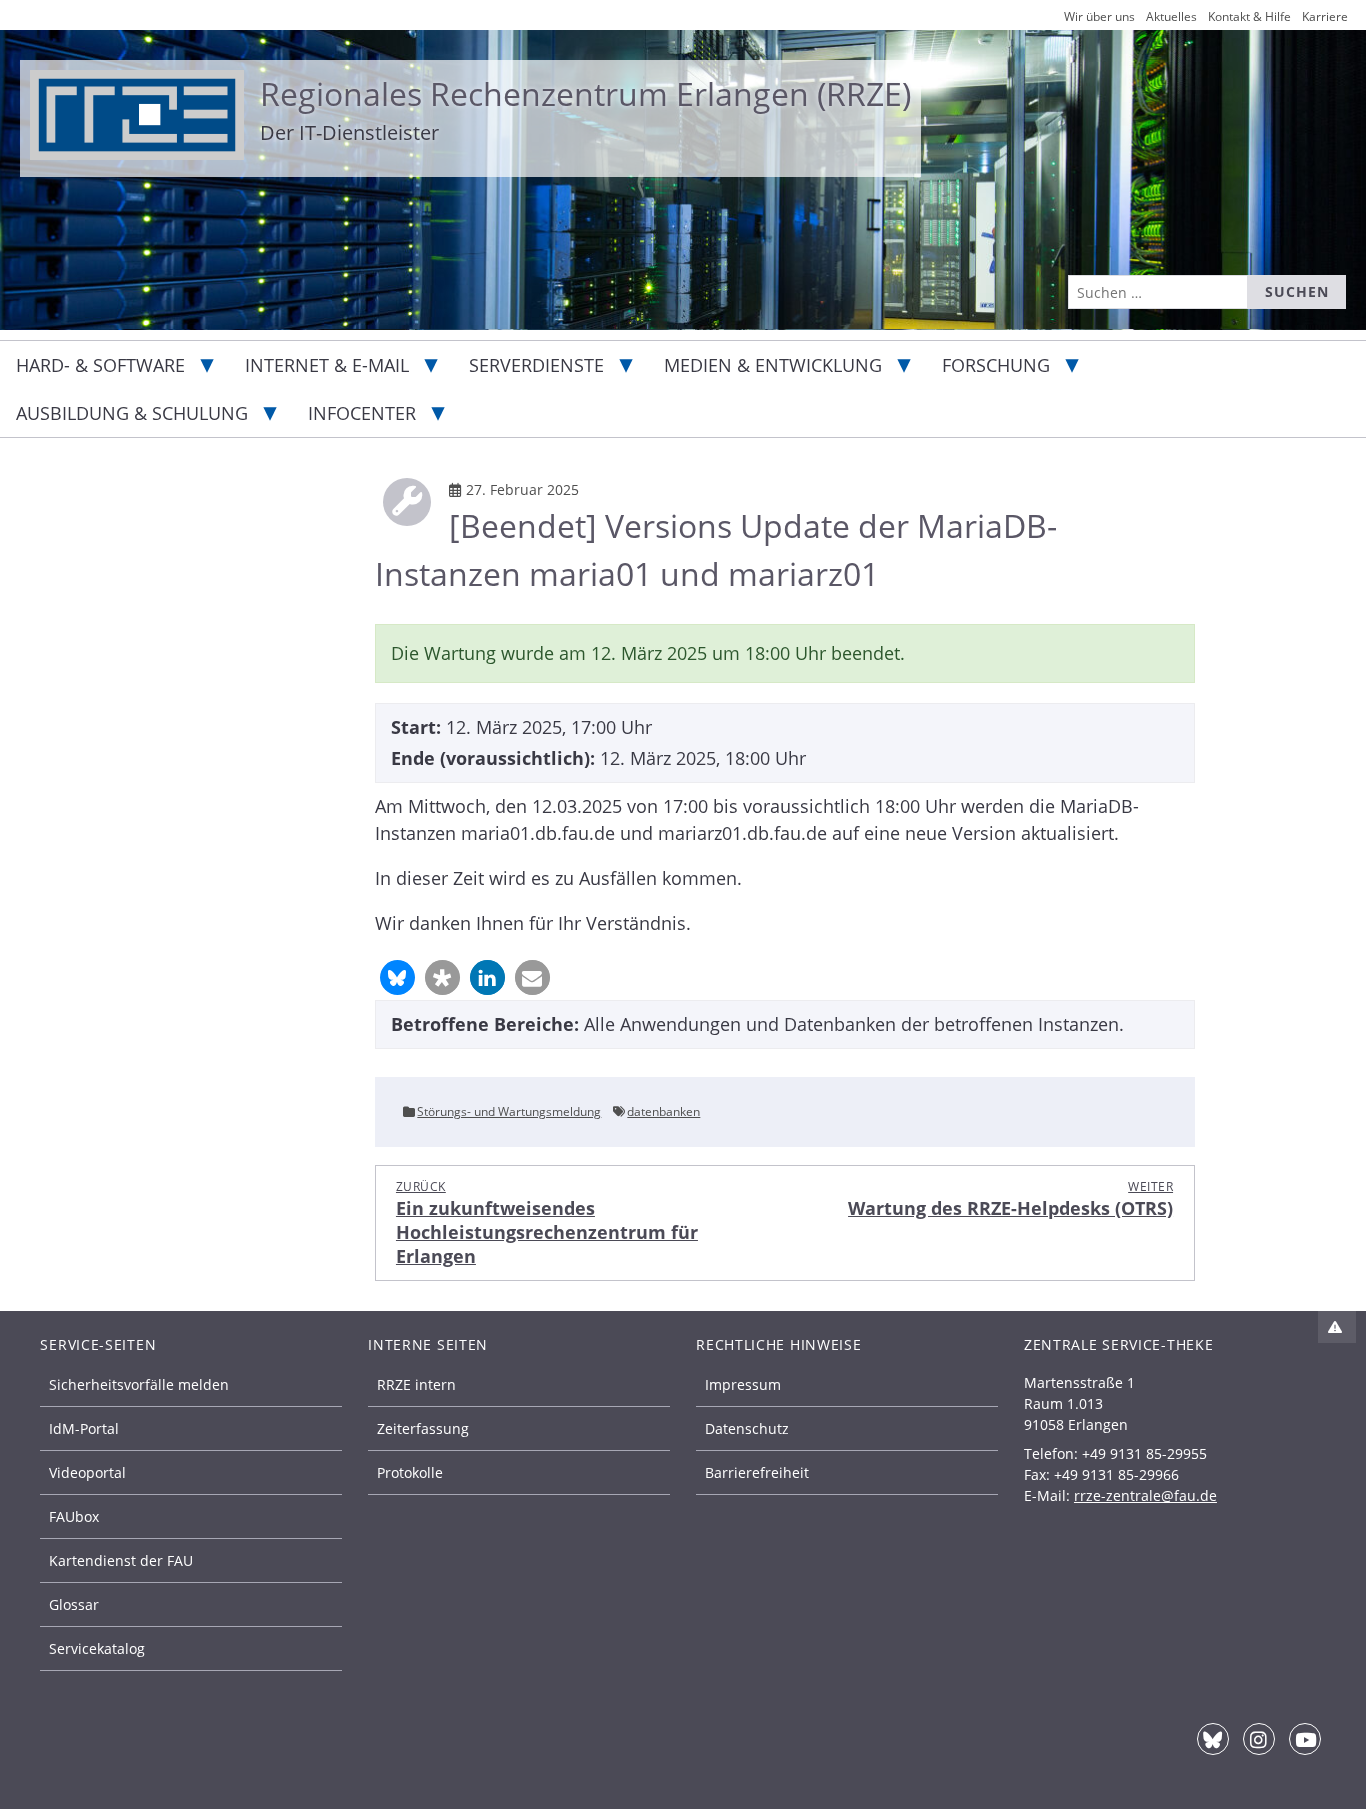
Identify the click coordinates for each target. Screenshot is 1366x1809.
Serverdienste (536, 365)
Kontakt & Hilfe (1249, 16)
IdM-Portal (84, 1428)
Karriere (1325, 16)
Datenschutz (747, 1428)
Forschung (996, 365)
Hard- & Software (100, 365)
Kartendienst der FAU (121, 1560)
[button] (397, 977)
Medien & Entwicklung (773, 365)
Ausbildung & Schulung (132, 413)
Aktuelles (1171, 16)
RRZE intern (416, 1384)
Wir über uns (1099, 16)
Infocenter (362, 413)
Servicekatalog (97, 1648)
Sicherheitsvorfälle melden (139, 1384)
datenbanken (663, 1111)
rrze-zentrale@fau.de (1145, 1495)
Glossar (74, 1604)
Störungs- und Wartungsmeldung (509, 1111)
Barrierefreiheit (757, 1472)
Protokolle (410, 1472)
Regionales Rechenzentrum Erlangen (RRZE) (585, 93)
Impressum (743, 1384)
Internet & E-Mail (327, 365)
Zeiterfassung (423, 1428)
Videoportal (87, 1472)
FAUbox (74, 1516)
